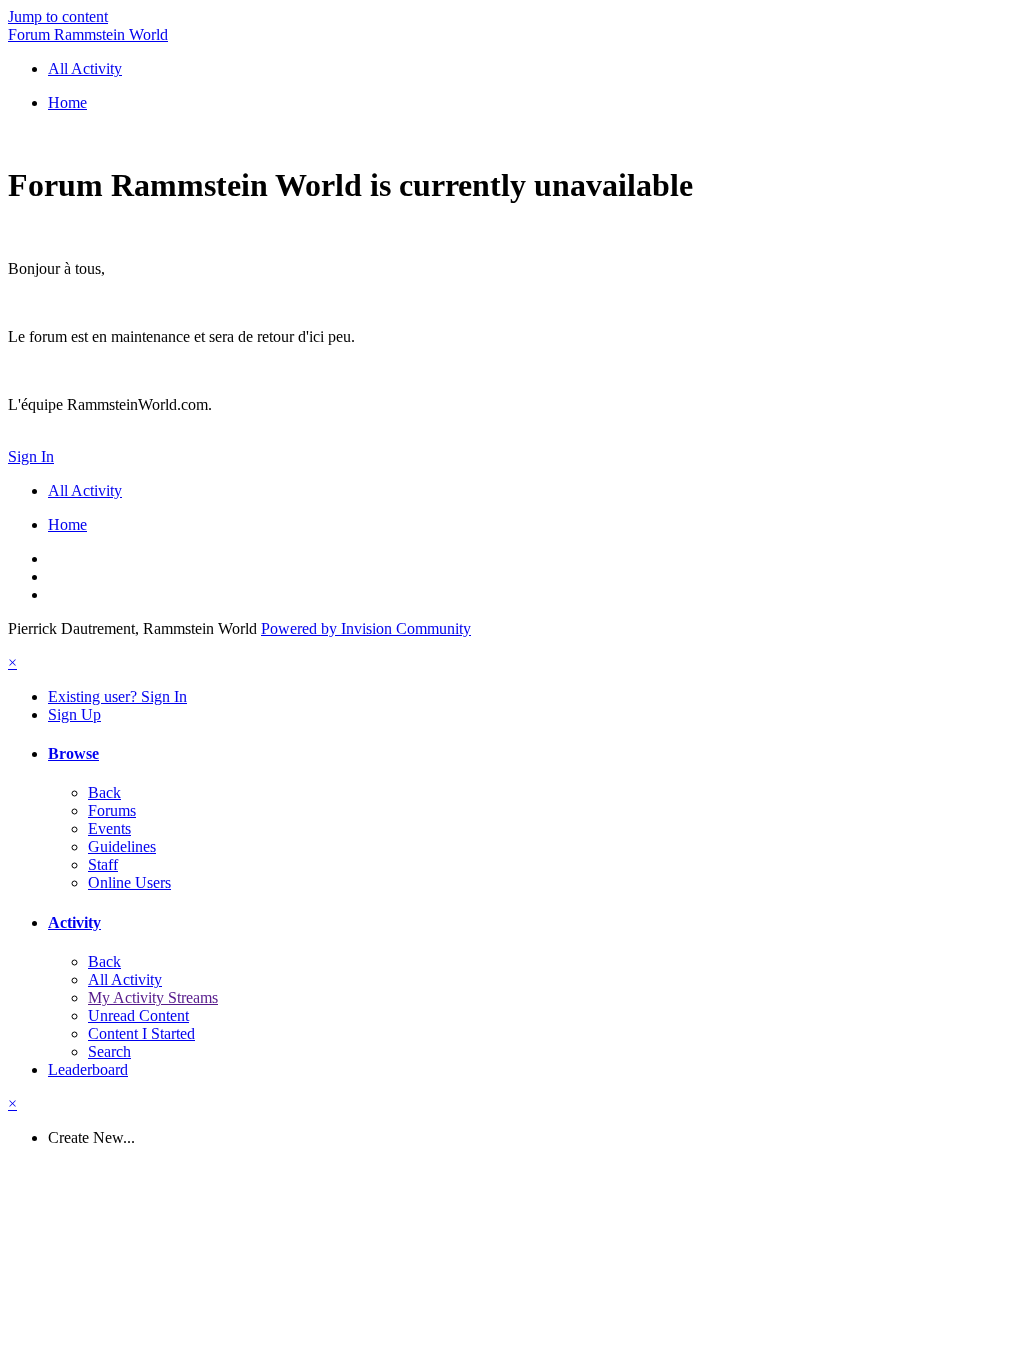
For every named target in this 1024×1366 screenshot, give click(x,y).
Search (109, 1051)
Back (104, 792)
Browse (73, 753)
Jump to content (58, 16)
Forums (112, 810)
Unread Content (138, 1015)
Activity (74, 922)
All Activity (125, 979)
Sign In (31, 456)
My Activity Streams (153, 997)
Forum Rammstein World (88, 34)
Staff (103, 864)
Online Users (129, 882)
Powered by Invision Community (366, 628)
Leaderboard (88, 1069)
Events (109, 828)
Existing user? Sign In (117, 696)
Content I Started (141, 1033)
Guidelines (122, 846)
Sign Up (74, 714)
